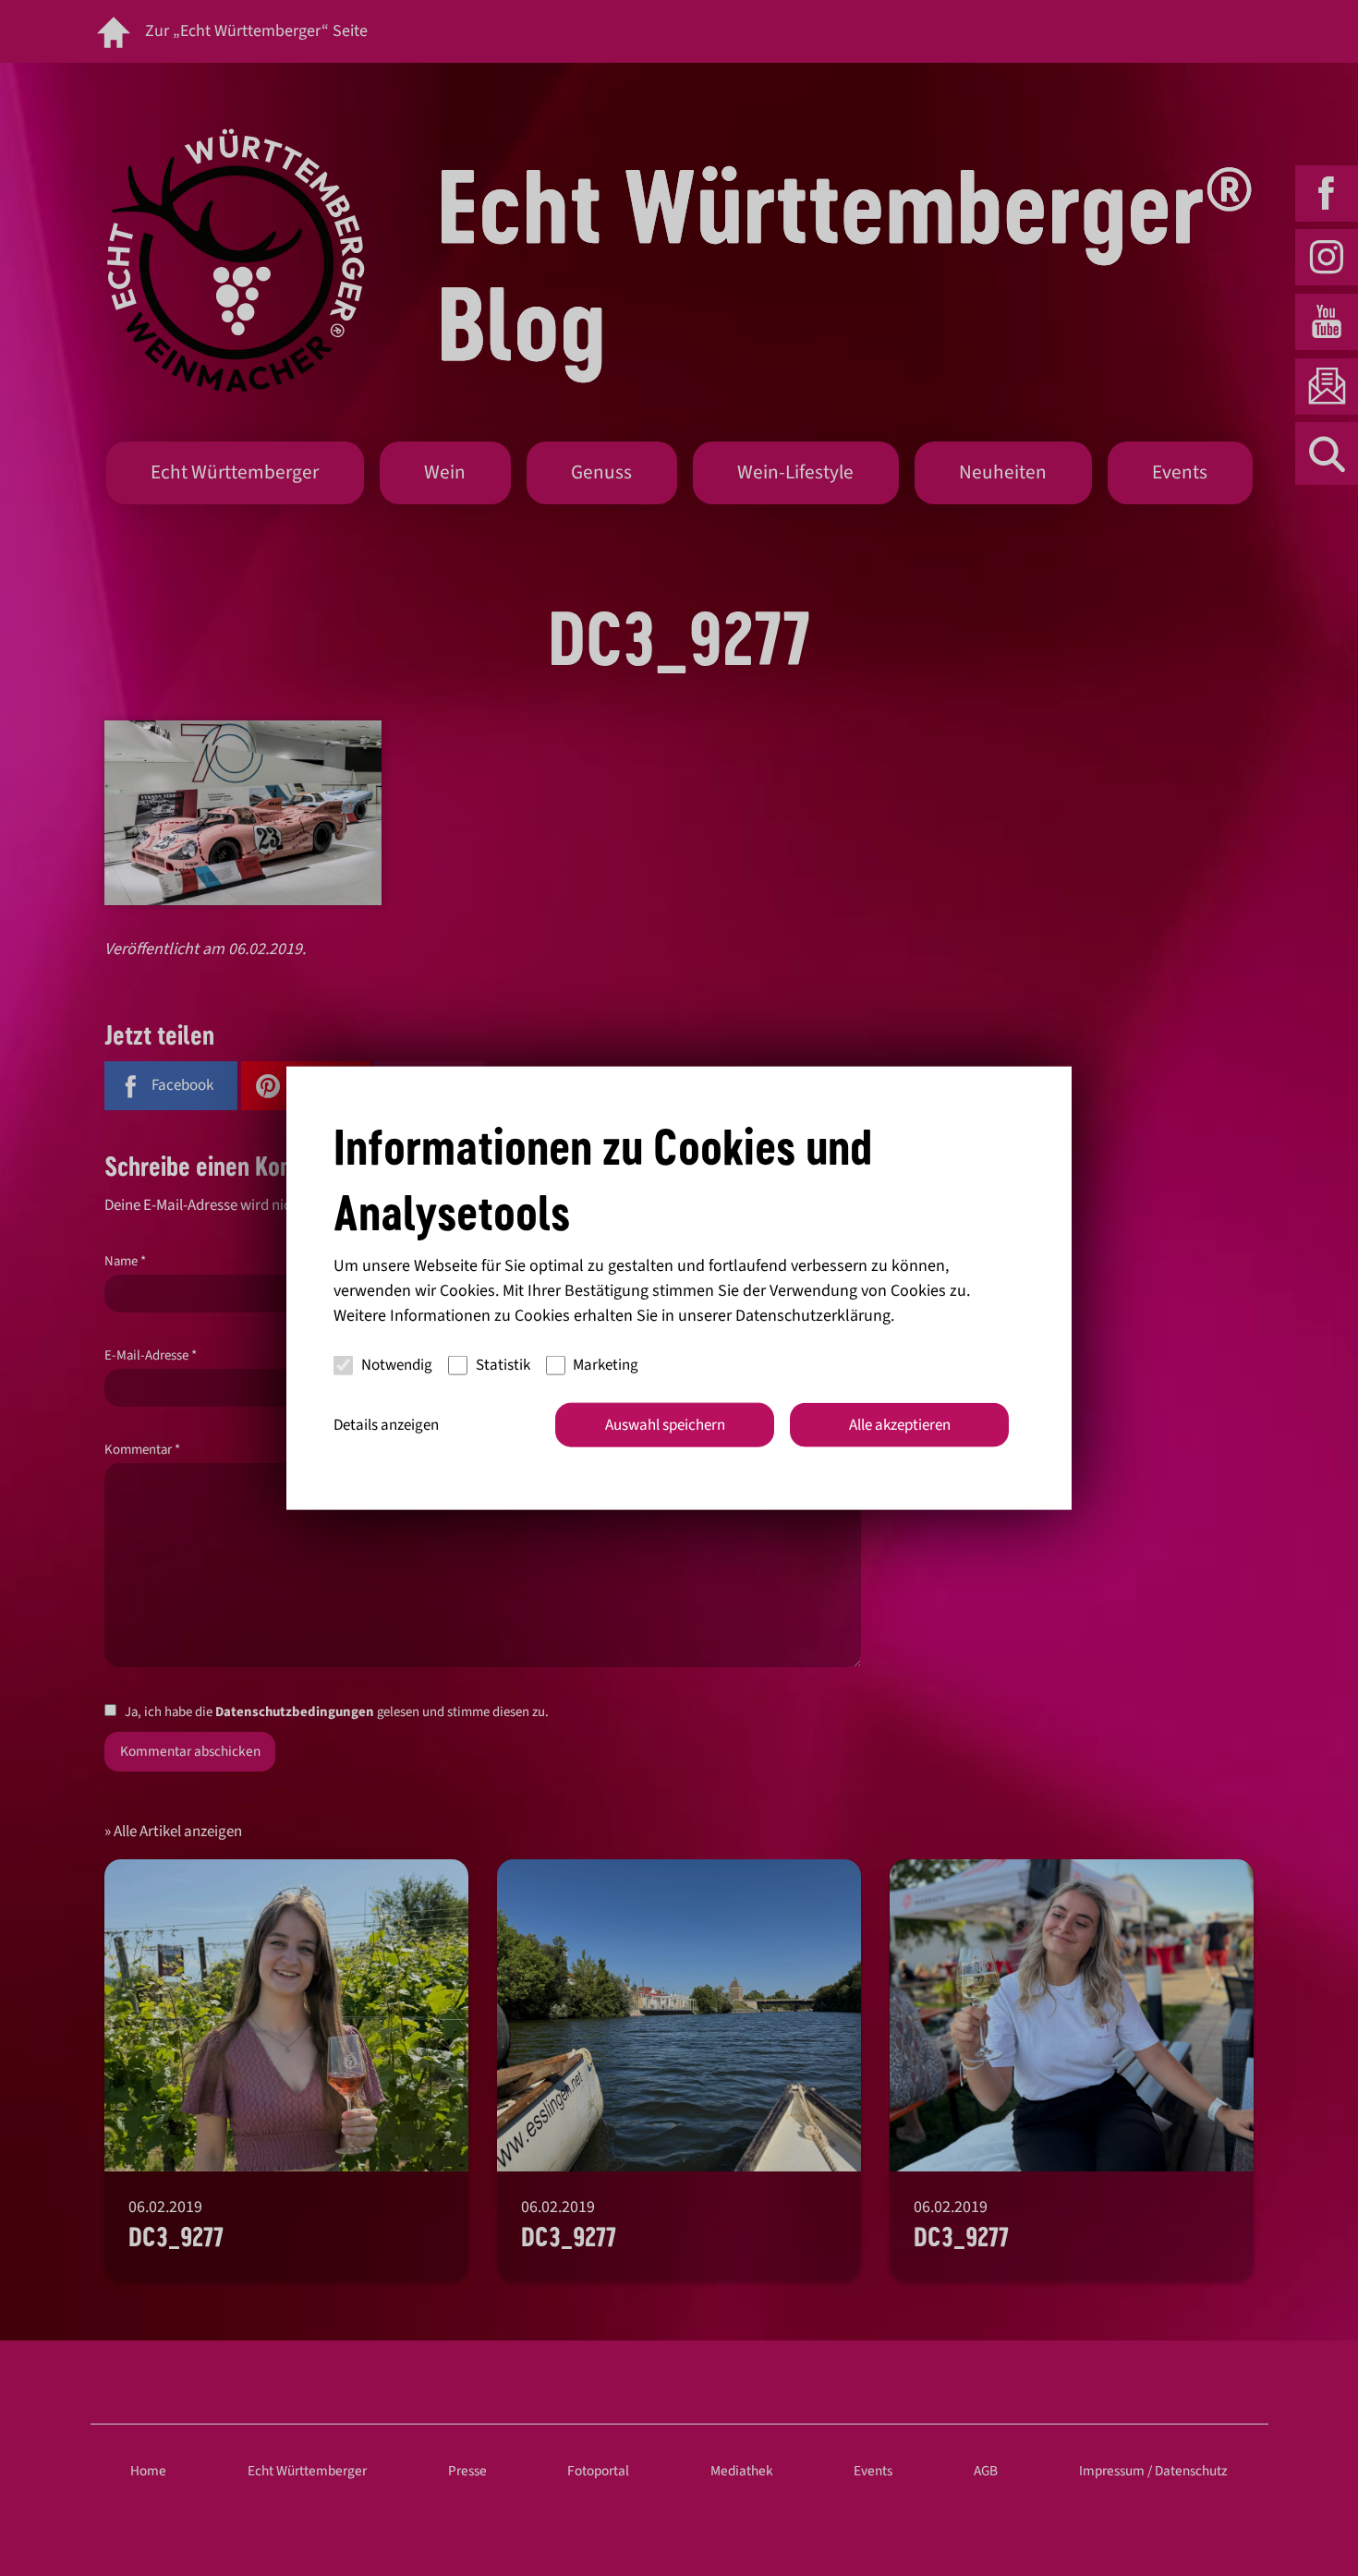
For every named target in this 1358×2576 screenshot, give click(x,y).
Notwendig (397, 1365)
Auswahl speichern (665, 1424)
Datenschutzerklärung (813, 1315)
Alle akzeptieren (900, 1424)
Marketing (606, 1365)
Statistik (503, 1365)
